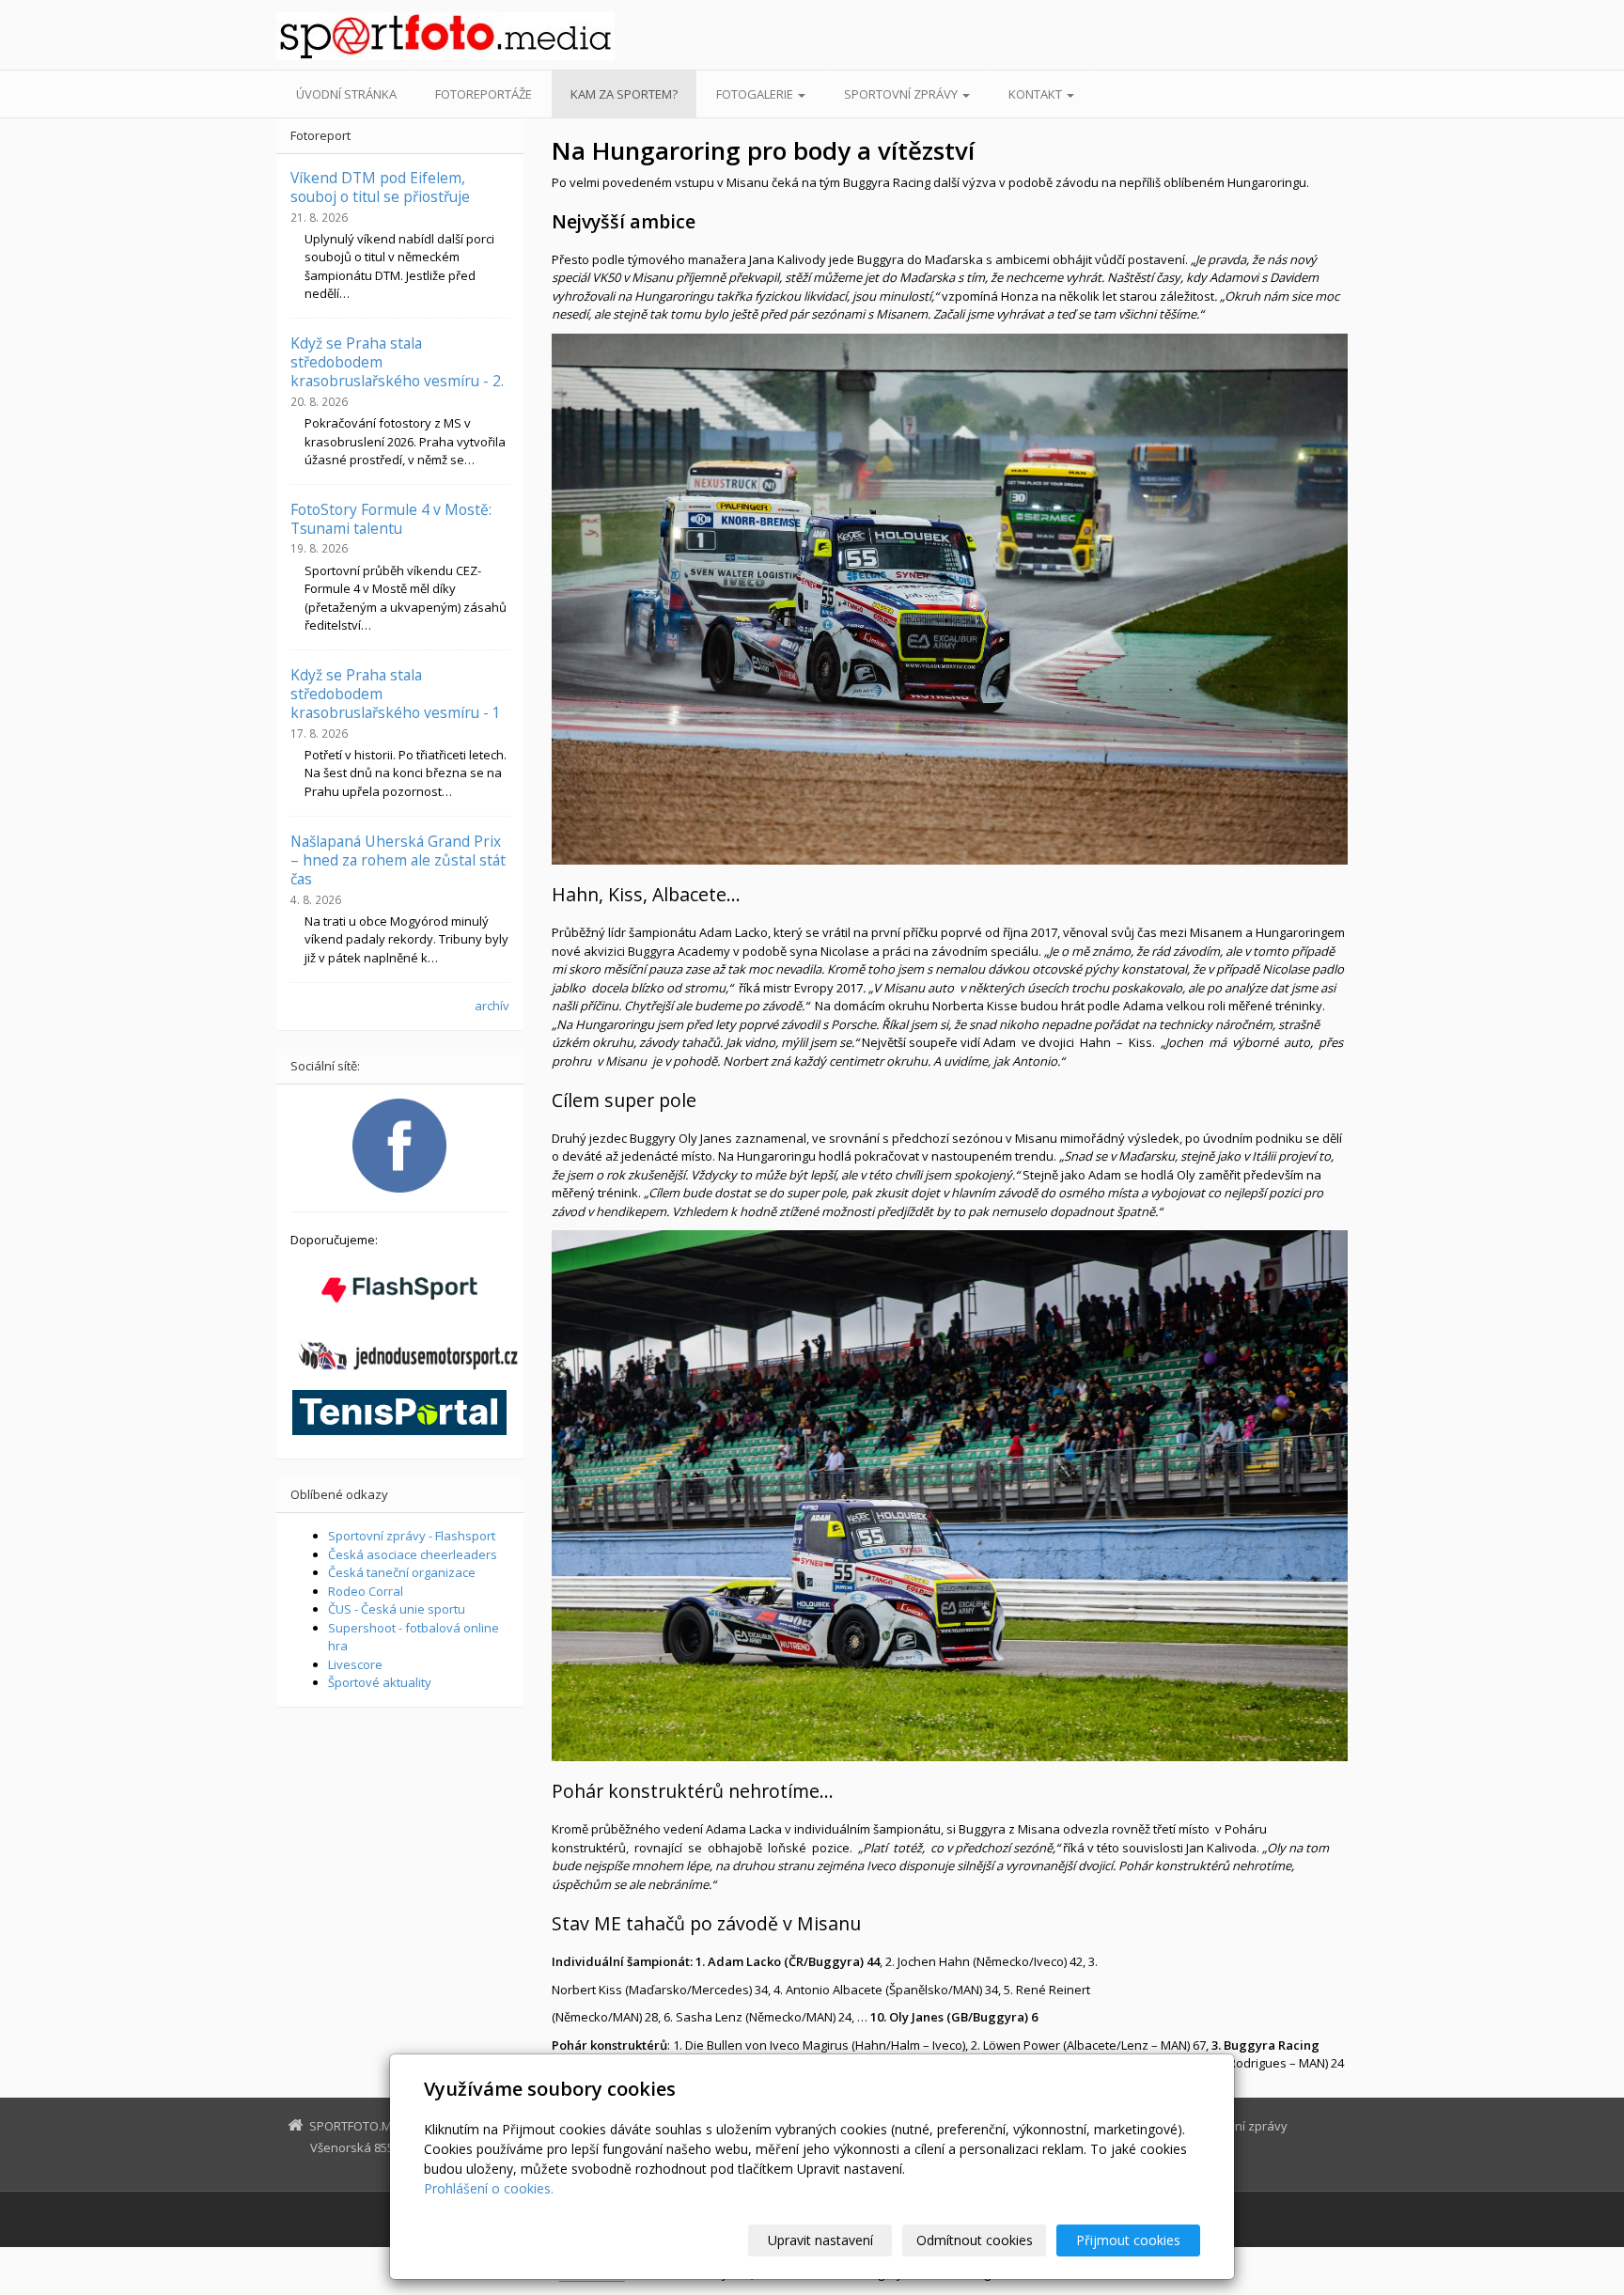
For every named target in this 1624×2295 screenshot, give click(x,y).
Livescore (355, 1664)
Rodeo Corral (366, 1591)
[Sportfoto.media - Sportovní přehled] (445, 36)
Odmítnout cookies (975, 2240)
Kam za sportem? (624, 94)
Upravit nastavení (820, 2240)
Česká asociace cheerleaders (413, 1554)
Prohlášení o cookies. (489, 2188)
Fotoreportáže (484, 94)
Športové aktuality (380, 1682)
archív (492, 1006)
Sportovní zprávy (902, 94)
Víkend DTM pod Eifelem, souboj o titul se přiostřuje (380, 187)
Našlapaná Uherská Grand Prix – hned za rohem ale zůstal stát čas (398, 860)
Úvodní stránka (346, 94)
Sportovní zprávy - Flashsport (412, 1536)
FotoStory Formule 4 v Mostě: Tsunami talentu (391, 519)
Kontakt (1037, 94)
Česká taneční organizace (402, 1572)
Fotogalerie (756, 94)
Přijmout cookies (1128, 2240)
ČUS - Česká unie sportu (397, 1609)
